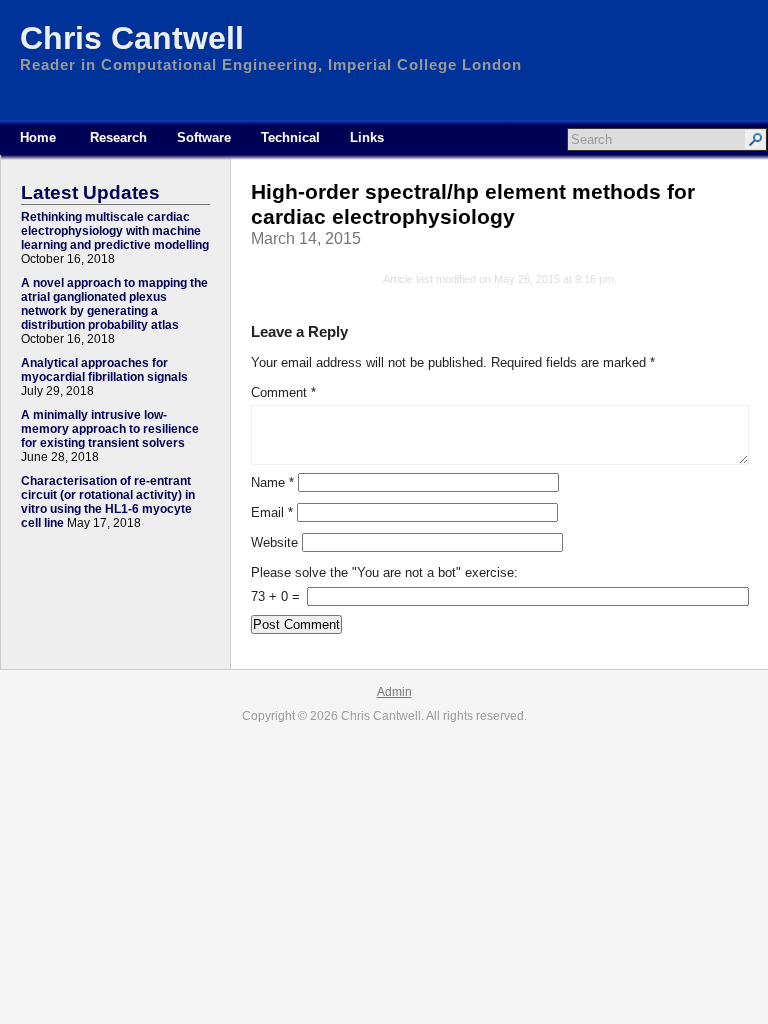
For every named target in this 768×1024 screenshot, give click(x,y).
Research (118, 137)
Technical (290, 137)
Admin (394, 692)
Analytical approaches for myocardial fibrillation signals (104, 370)
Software (204, 137)
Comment (283, 392)
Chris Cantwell (132, 38)
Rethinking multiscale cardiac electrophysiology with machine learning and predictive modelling (115, 231)
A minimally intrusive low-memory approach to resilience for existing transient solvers (110, 429)
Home (38, 137)
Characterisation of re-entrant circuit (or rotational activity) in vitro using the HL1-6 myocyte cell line (108, 502)
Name (272, 482)
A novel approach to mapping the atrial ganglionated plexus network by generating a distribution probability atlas (114, 304)
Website (274, 542)
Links (367, 137)
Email (272, 512)
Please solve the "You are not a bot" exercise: (384, 572)
